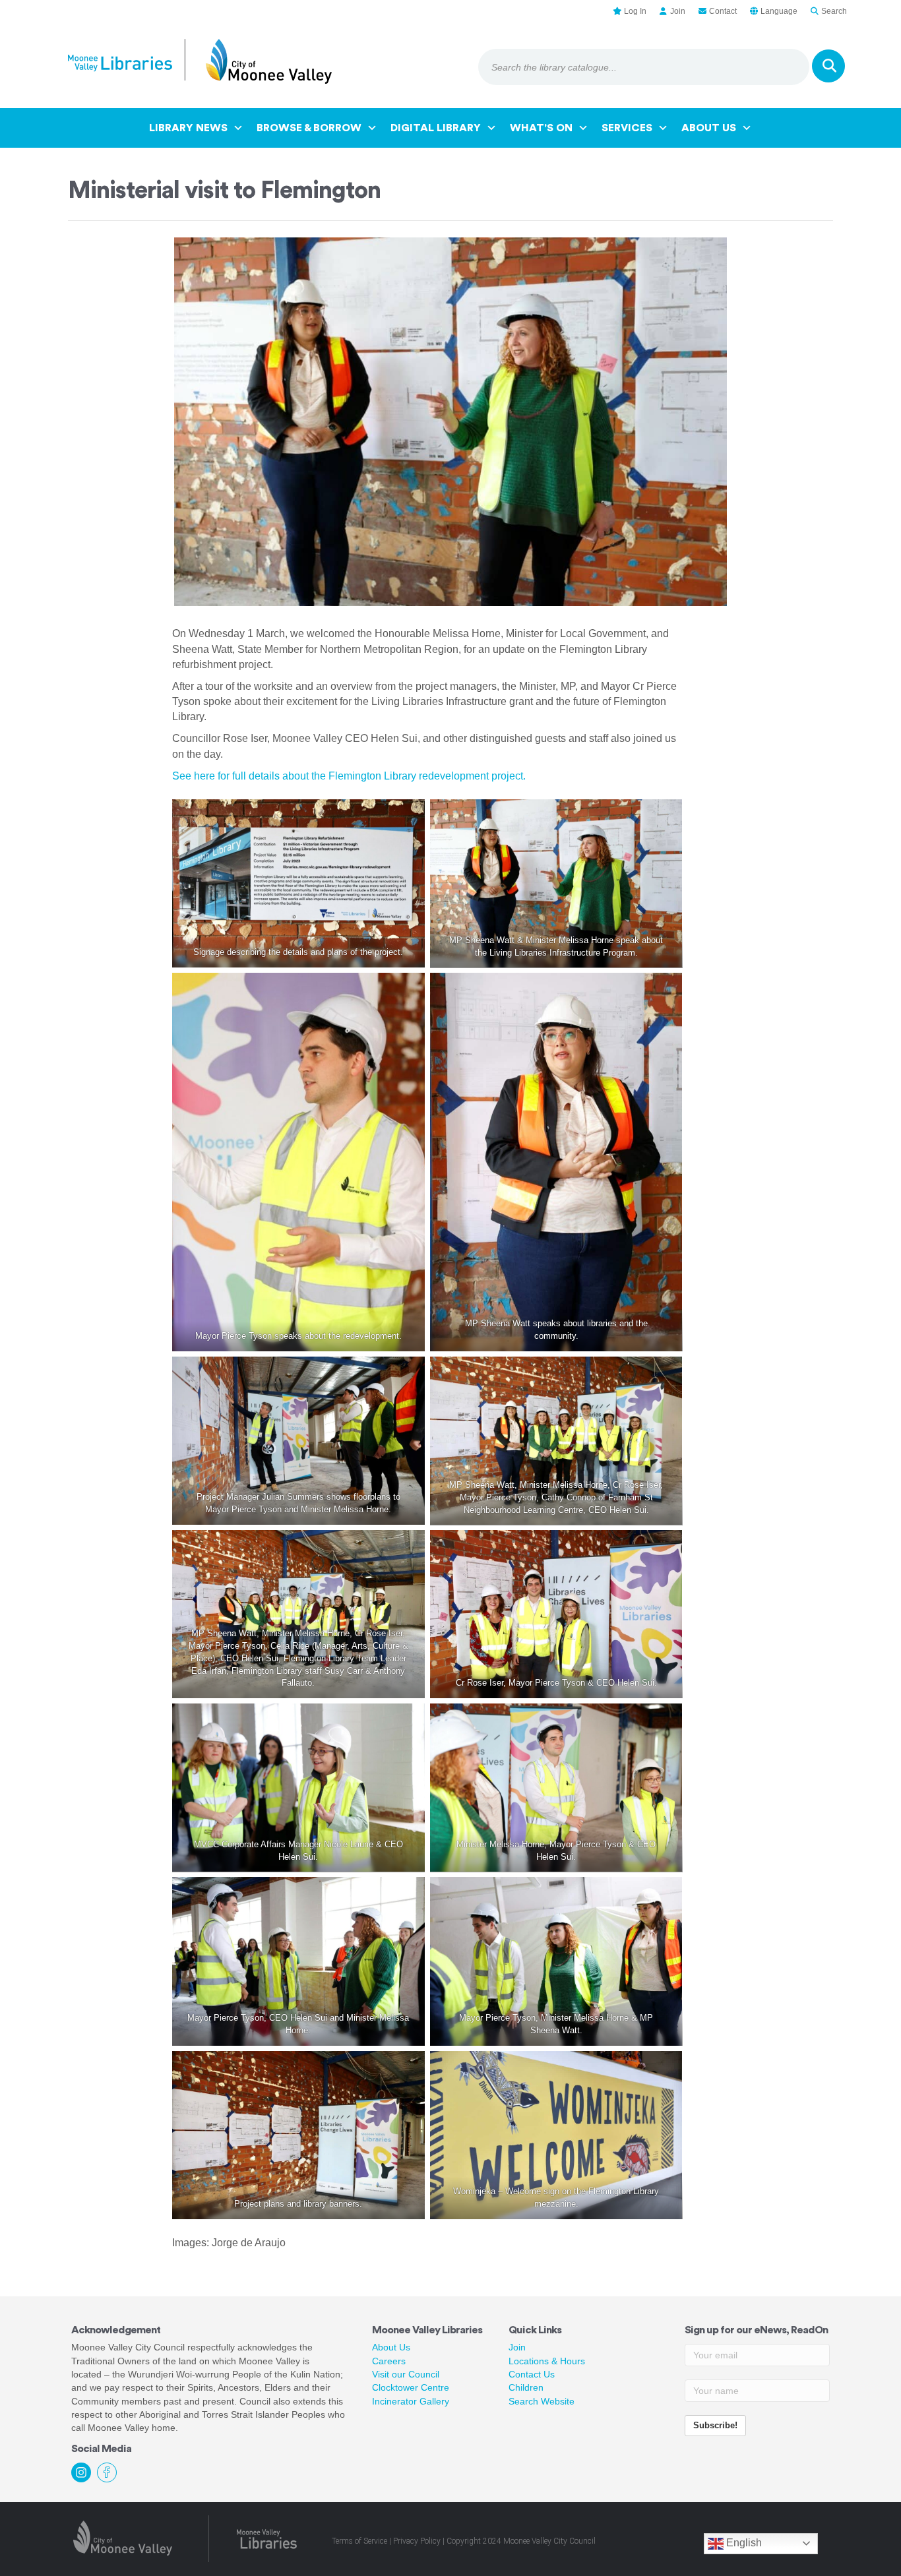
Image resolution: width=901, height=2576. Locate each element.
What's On (541, 128)
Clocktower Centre (411, 2387)
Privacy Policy (417, 2541)
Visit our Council (406, 2374)
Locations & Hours (547, 2361)
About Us (709, 128)
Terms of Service (359, 2541)
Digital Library (436, 128)
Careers (389, 2361)
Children (526, 2387)
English (743, 2543)
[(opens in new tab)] (123, 2537)
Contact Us (532, 2374)
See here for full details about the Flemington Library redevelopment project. (349, 776)
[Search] (828, 66)
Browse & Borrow (309, 128)
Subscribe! (715, 2425)
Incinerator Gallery (411, 2401)
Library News (188, 128)
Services (627, 128)
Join (517, 2347)
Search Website (542, 2401)
